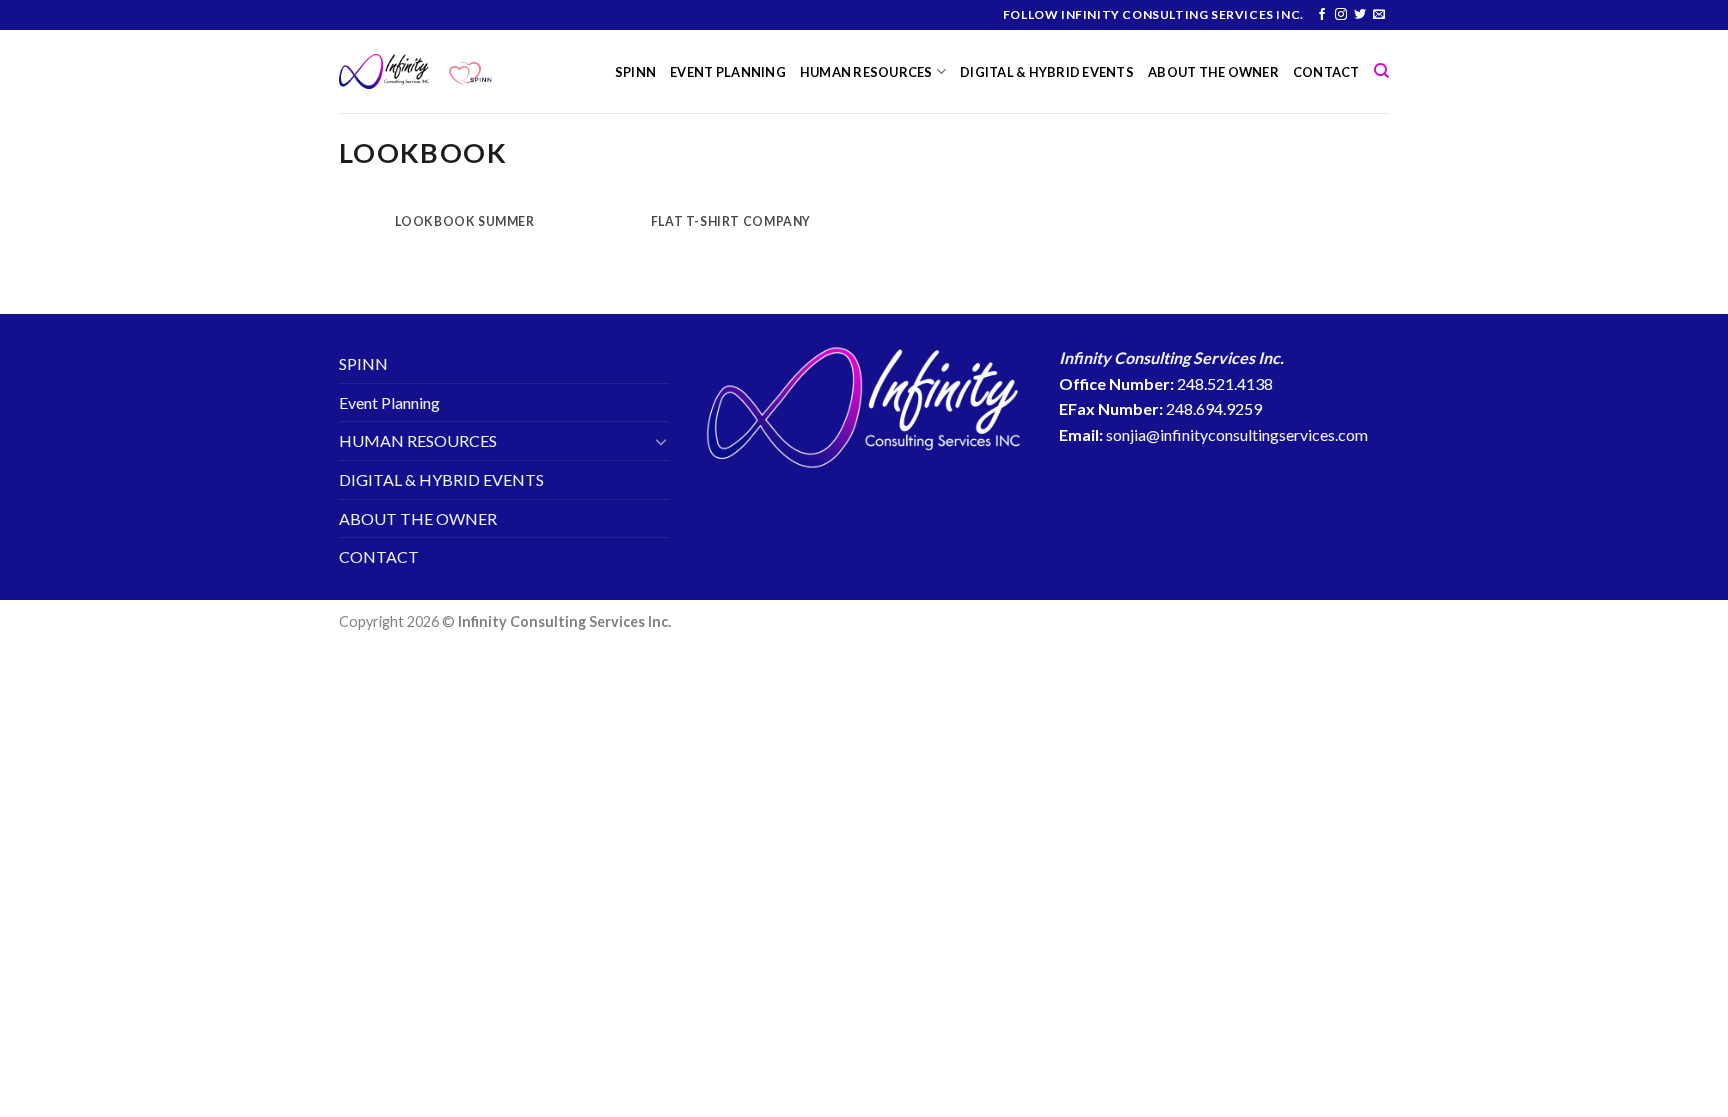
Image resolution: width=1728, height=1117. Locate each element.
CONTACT (1326, 72)
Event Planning (728, 72)
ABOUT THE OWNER (1213, 72)
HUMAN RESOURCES (866, 72)
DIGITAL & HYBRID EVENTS (1047, 72)
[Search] (1381, 71)
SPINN (635, 72)
